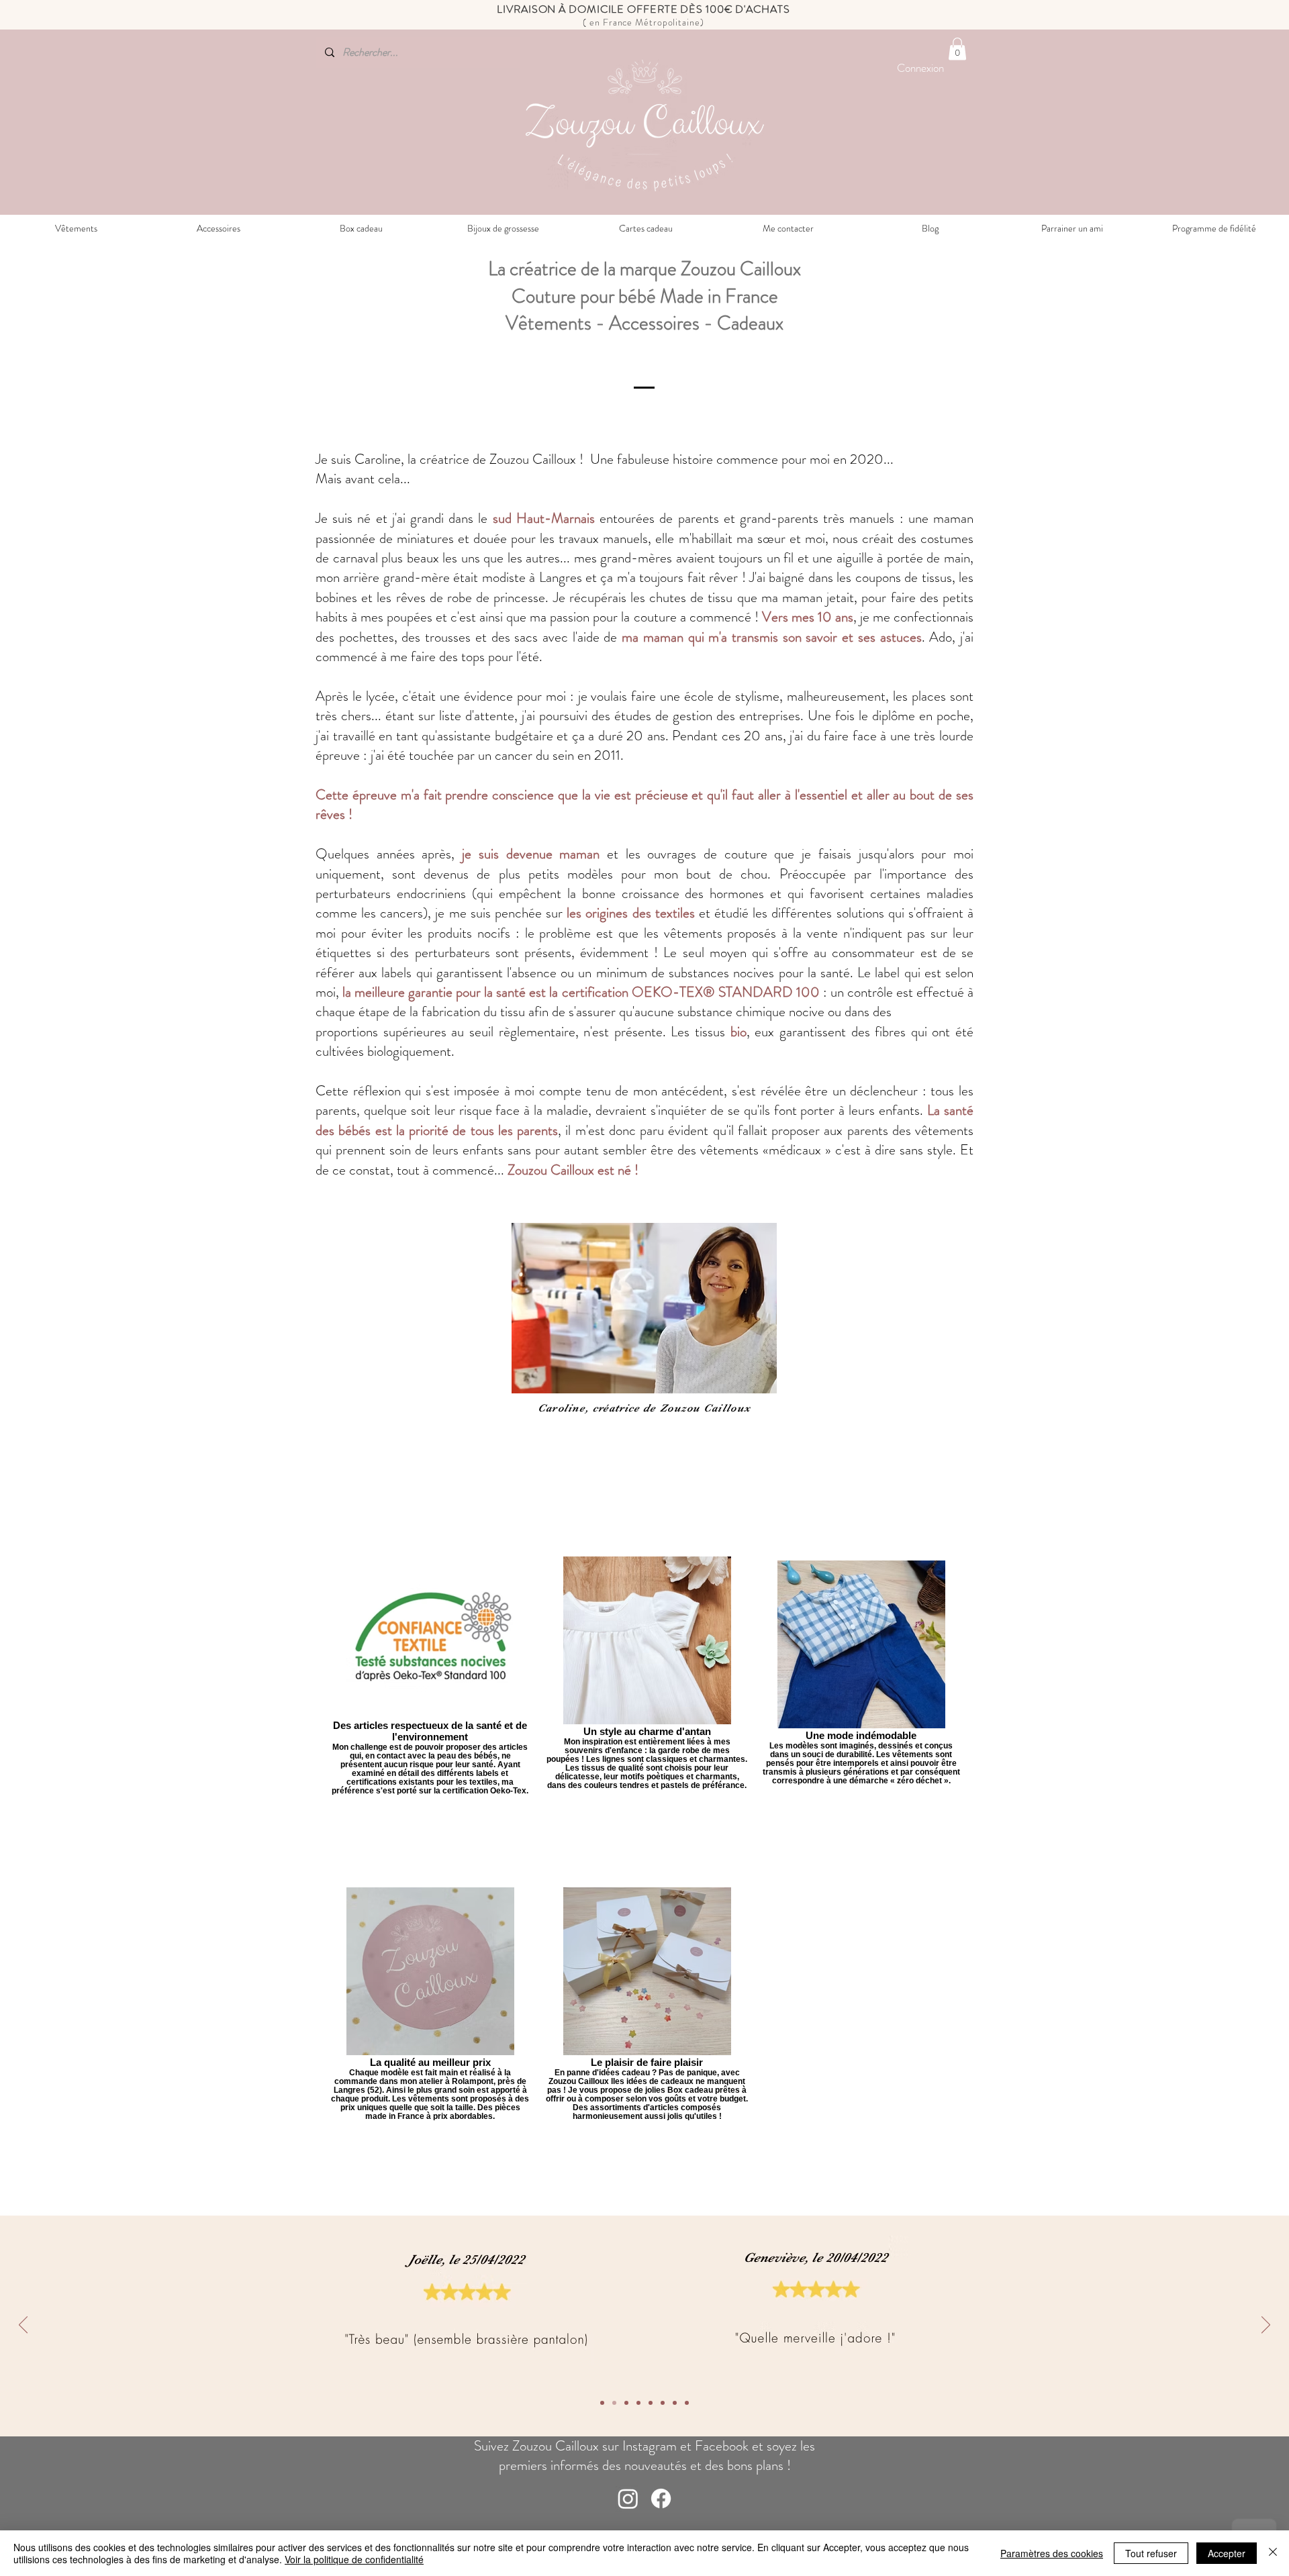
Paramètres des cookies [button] (1052, 2553)
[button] (957, 49)
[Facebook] (661, 2498)
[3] (663, 2403)
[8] (602, 2403)
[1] (687, 2403)
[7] (614, 2403)
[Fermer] (1273, 2553)
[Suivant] (1266, 2326)
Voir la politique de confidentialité (354, 2559)
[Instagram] (628, 2498)
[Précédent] (23, 2326)
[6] (626, 2403)
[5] (638, 2403)
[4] (651, 2403)
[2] (675, 2403)
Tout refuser (1151, 2553)
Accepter (1227, 2553)
